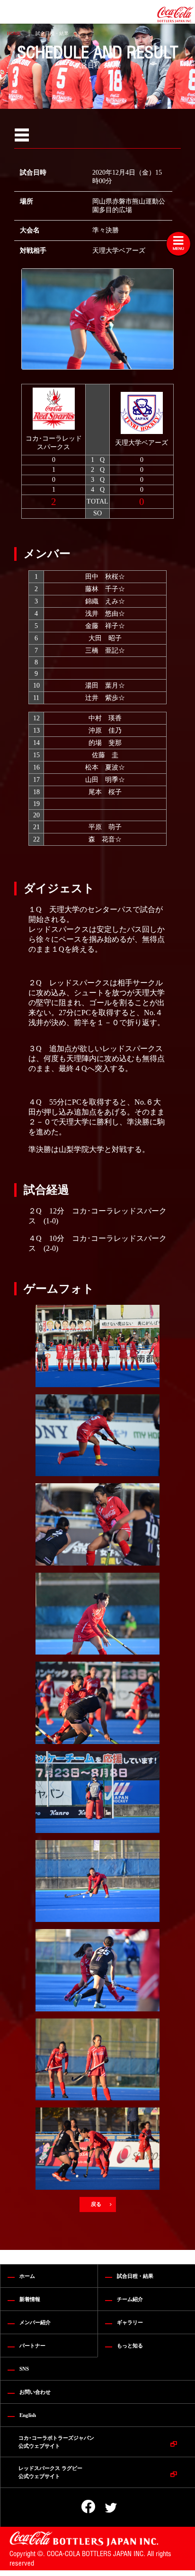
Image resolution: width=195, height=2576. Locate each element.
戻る (97, 2204)
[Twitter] (105, 2508)
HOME (14, 33)
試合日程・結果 (52, 33)
